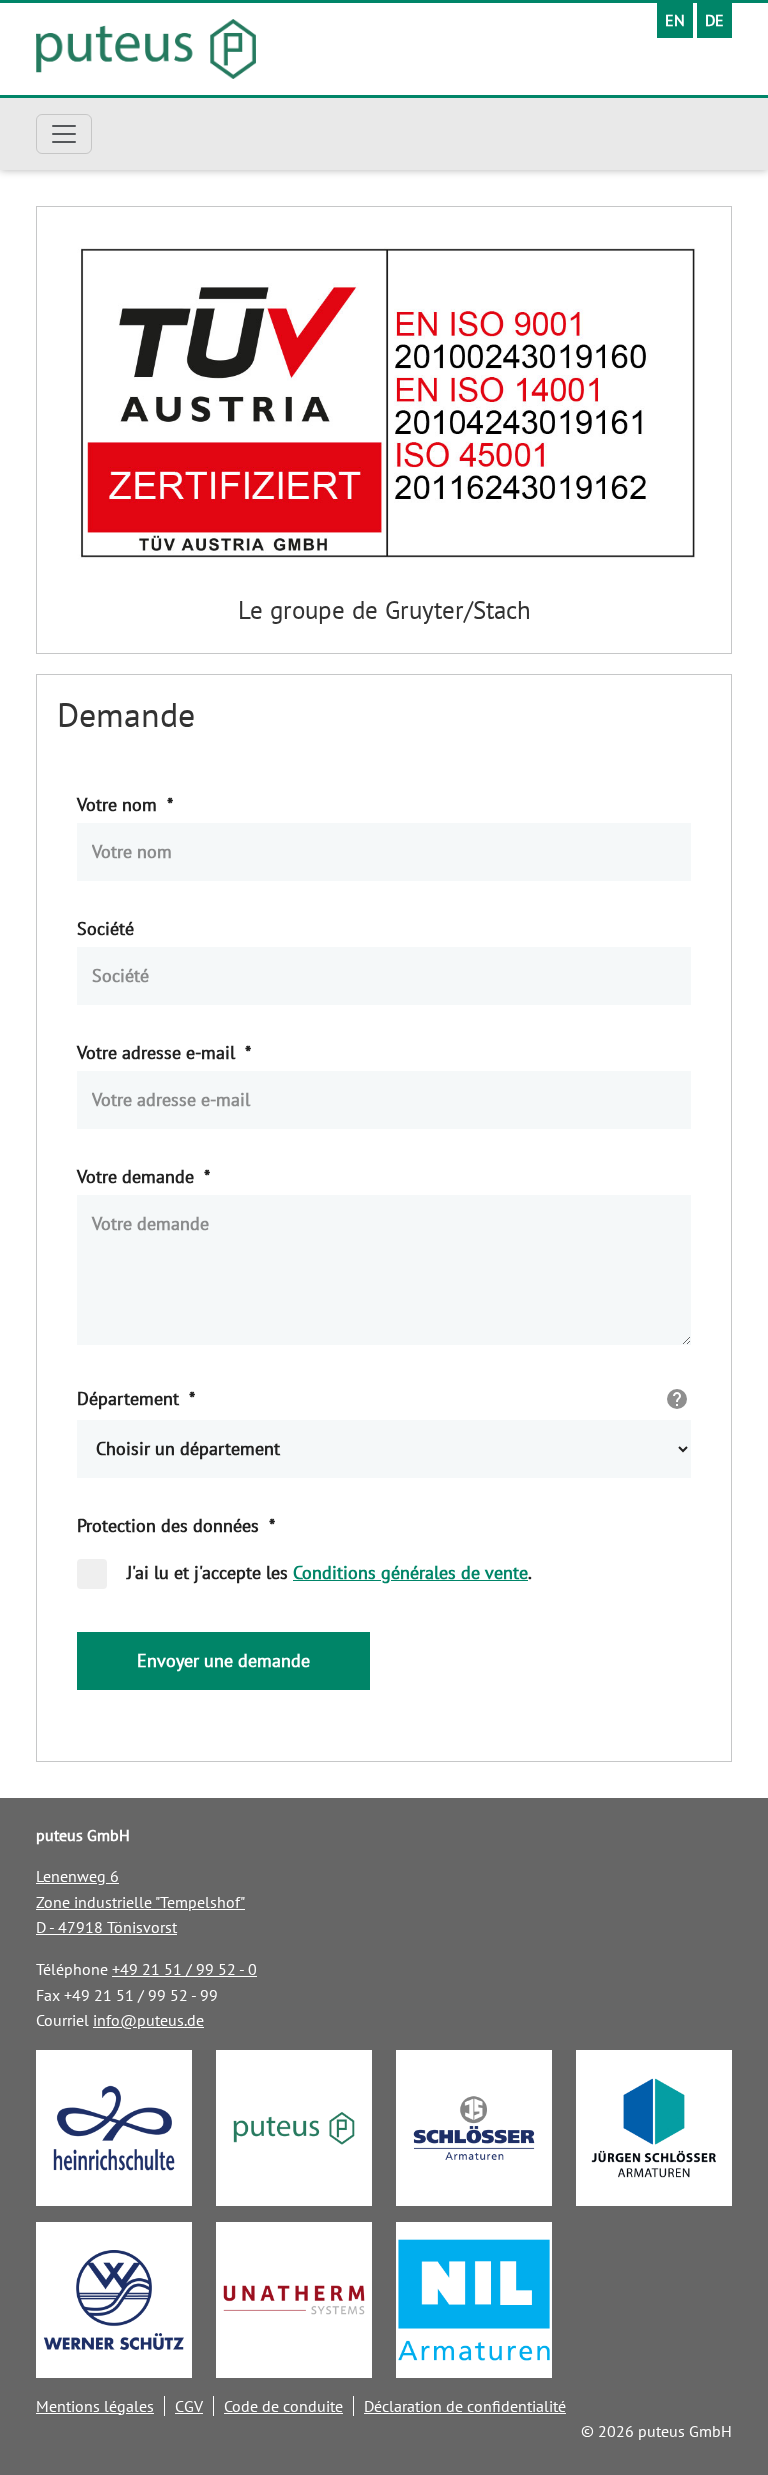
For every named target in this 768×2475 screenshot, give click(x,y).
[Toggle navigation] (64, 134)
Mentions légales (95, 2406)
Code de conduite (283, 2406)
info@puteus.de (148, 2020)
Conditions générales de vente (410, 1572)
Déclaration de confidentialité (465, 2406)
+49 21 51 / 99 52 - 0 (184, 1969)
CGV (189, 2406)
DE (714, 20)
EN (675, 20)
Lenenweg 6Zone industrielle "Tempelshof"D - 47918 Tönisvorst (140, 1901)
